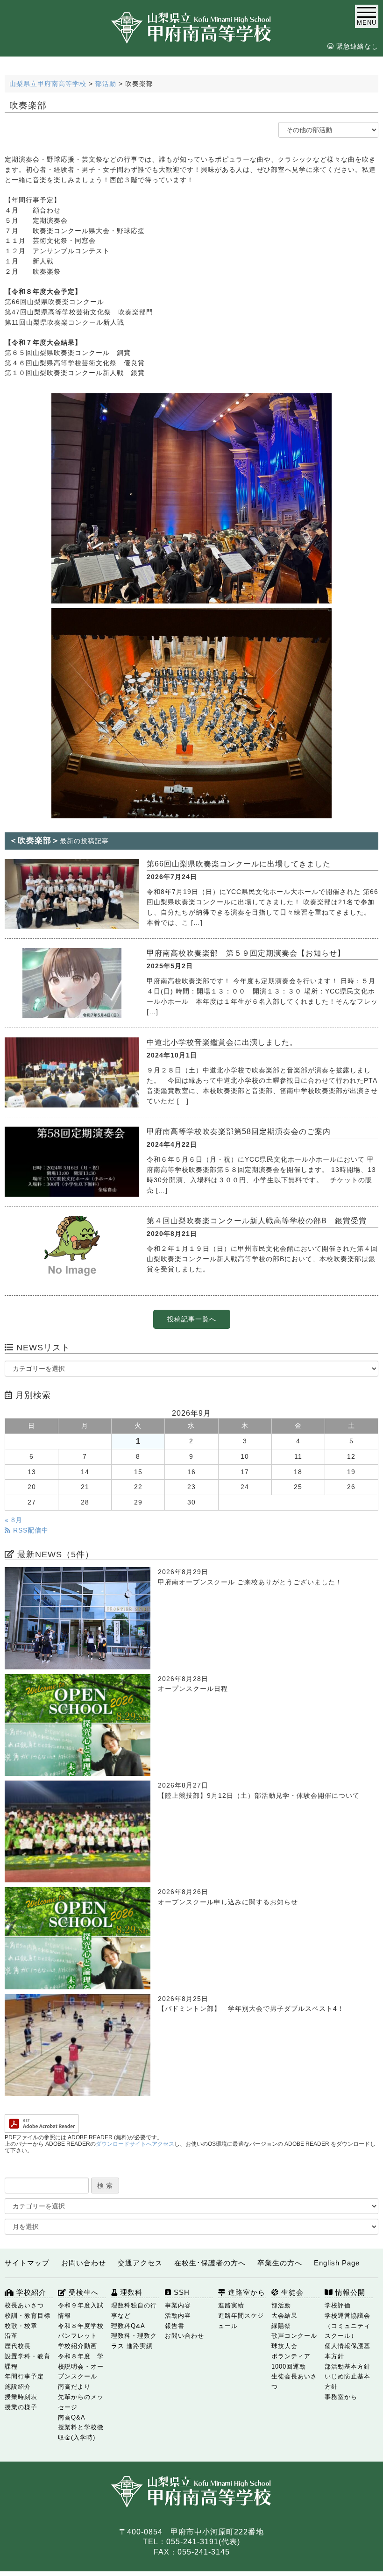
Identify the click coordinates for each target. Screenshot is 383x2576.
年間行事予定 (24, 2376)
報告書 (175, 2326)
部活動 (281, 2305)
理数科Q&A (128, 2326)
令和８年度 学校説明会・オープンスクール (81, 2367)
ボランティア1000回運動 (291, 2361)
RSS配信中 (30, 1530)
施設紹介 (18, 2387)
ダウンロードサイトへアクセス (135, 2144)
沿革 (11, 2336)
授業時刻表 (21, 2397)
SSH (181, 2292)
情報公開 (349, 2292)
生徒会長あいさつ (294, 2381)
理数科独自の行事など (134, 2310)
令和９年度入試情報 (81, 2310)
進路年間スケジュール (241, 2321)
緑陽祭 (281, 2326)
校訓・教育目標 (28, 2316)
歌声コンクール (294, 2336)
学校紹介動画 (78, 2346)
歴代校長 (18, 2346)
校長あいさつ (24, 2305)
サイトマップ (27, 2263)
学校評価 (338, 2305)
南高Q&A (72, 2417)
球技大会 (284, 2346)
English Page (337, 2263)
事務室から (341, 2397)
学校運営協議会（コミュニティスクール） (348, 2326)
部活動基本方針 (348, 2367)
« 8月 (14, 1520)
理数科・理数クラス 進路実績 (134, 2341)
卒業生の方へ (280, 2263)
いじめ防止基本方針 (348, 2381)
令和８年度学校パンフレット (81, 2331)
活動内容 (178, 2316)
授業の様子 (21, 2407)
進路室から (245, 2292)
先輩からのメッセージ (81, 2402)
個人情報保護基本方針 (348, 2351)
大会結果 (284, 2316)
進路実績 (231, 2305)
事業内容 (178, 2305)
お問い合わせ (84, 2263)
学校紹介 (30, 2292)
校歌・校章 (21, 2326)
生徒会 (291, 2292)
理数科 (130, 2292)
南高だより (74, 2387)
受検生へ (82, 2292)
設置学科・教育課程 (28, 2361)
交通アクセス (140, 2263)
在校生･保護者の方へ (210, 2263)
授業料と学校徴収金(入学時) (81, 2432)
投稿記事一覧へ (192, 1319)
